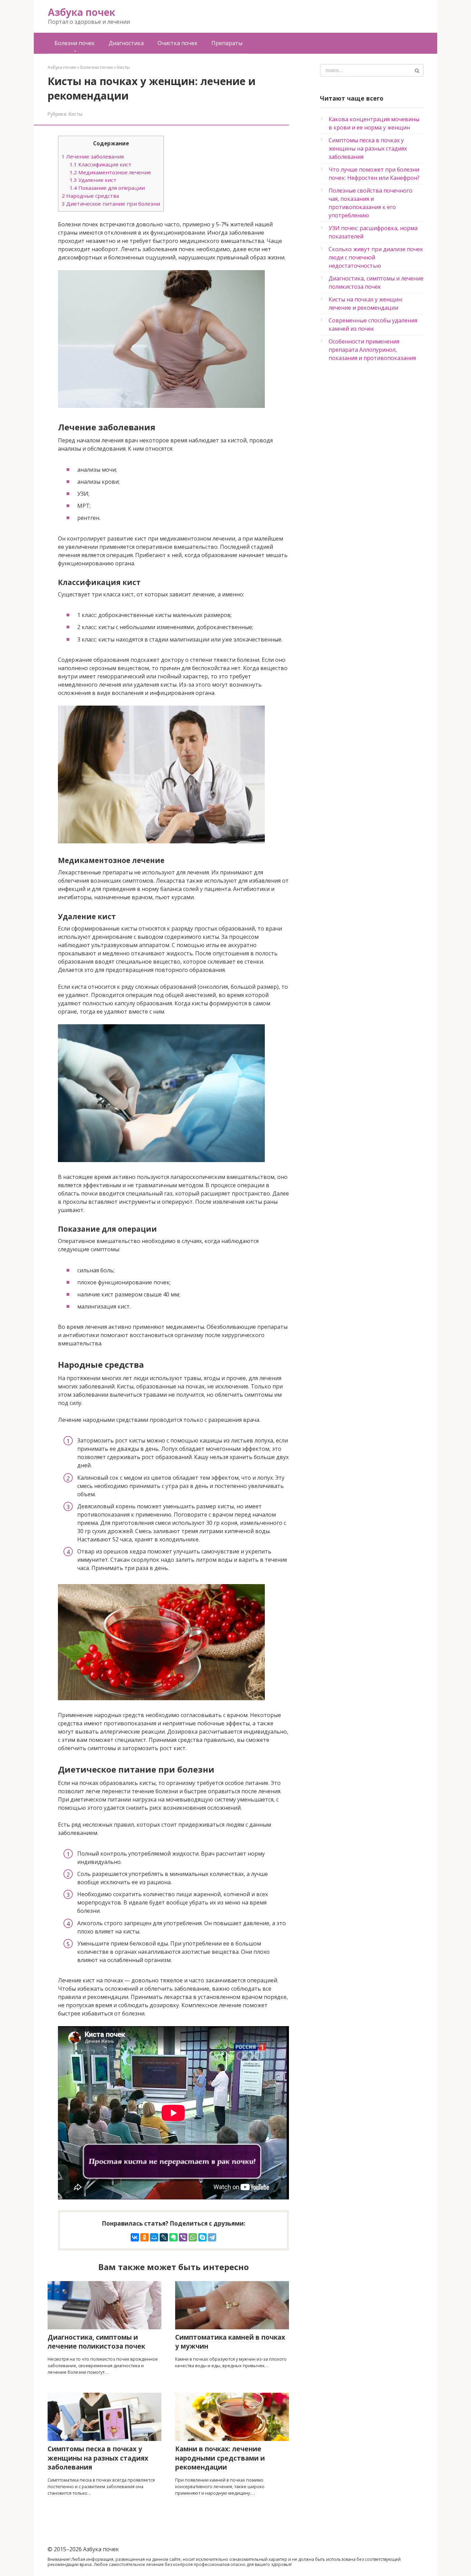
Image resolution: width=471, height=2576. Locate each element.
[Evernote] (173, 2237)
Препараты (227, 43)
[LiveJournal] (164, 2237)
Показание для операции (107, 188)
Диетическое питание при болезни (111, 204)
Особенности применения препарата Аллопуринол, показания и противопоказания (372, 350)
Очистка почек (178, 43)
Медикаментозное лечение (110, 172)
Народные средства (90, 196)
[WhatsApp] (193, 2237)
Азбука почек (82, 12)
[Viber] (183, 2237)
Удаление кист (93, 180)
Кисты (76, 114)
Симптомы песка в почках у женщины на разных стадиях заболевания (368, 148)
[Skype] (202, 2237)
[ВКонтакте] (135, 2237)
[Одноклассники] (144, 2237)
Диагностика (126, 43)
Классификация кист (101, 164)
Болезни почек (75, 43)
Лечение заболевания (93, 156)
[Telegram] (212, 2237)
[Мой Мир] (154, 2237)
